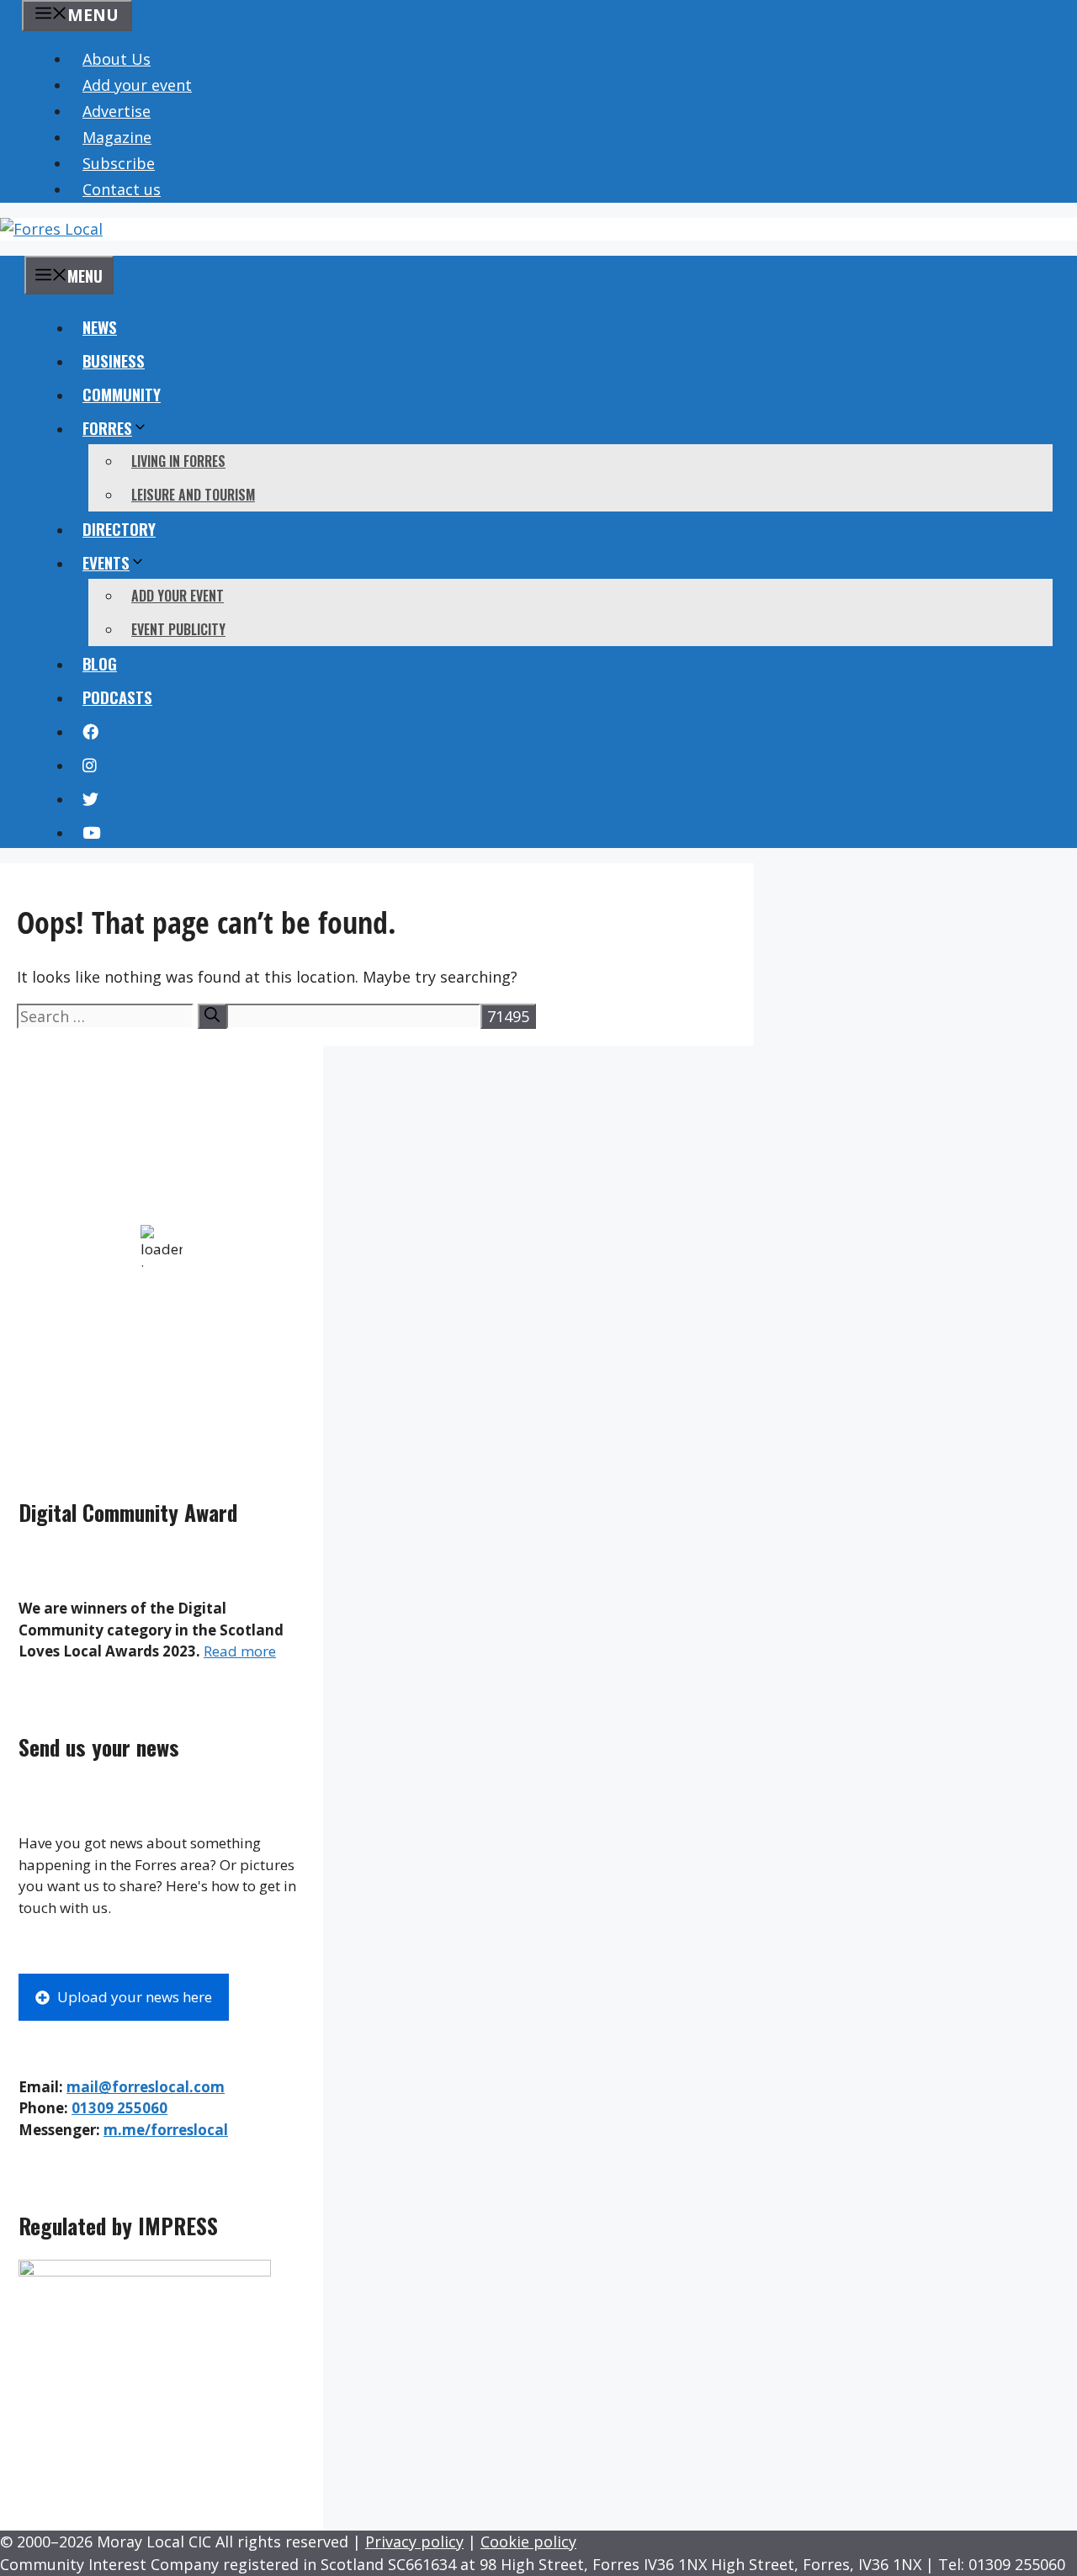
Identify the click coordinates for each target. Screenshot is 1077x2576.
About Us (117, 59)
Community (122, 394)
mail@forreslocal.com (146, 2087)
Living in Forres (178, 461)
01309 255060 (119, 2108)
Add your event (137, 85)
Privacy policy (414, 2542)
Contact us (122, 189)
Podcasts (117, 697)
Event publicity (178, 629)
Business (114, 360)
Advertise (117, 111)
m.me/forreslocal (166, 2130)
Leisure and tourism (193, 495)
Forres (107, 427)
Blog (100, 663)
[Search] (212, 1016)
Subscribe (119, 163)
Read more (240, 1651)
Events (106, 562)
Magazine (117, 137)
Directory (119, 528)
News (100, 326)
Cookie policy (528, 2542)
